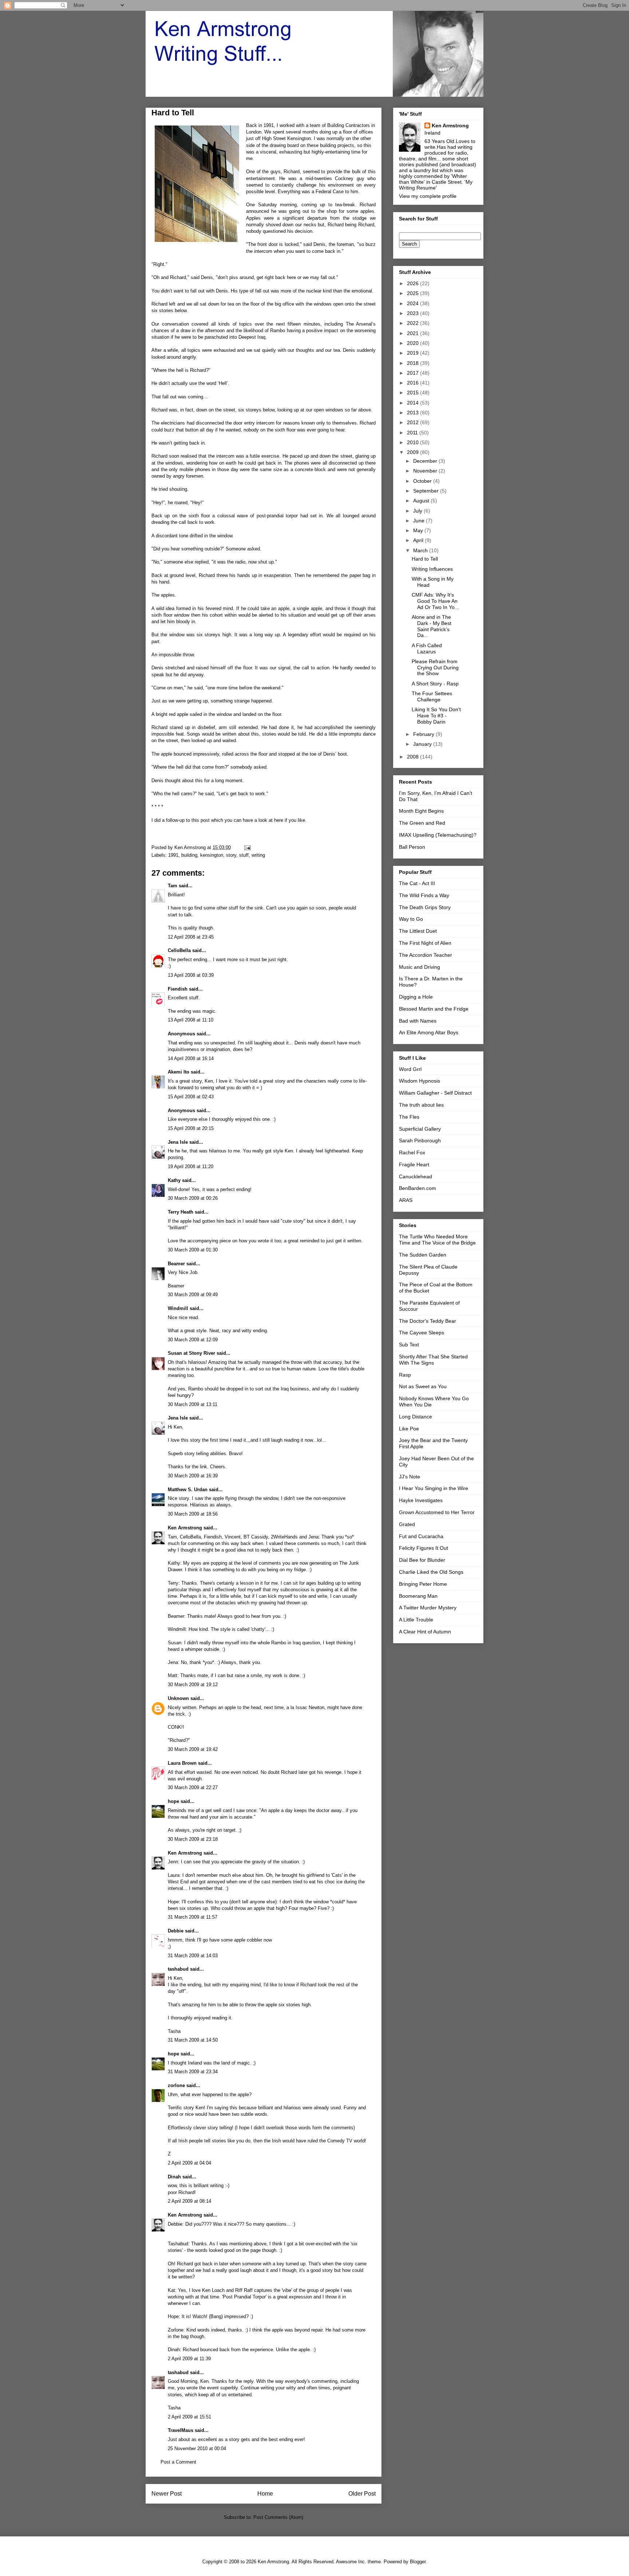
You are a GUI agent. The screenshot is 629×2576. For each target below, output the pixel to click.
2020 (414, 343)
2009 (414, 452)
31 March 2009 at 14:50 (193, 2040)
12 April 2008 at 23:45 (191, 937)
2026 (414, 283)
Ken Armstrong (185, 1528)
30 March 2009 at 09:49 (193, 1295)
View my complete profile (428, 196)
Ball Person (412, 847)
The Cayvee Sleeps (422, 1333)
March (421, 550)
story (231, 855)
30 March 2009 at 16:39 (193, 1476)
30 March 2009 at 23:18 (193, 1839)
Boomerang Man (418, 1596)
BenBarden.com (418, 1188)
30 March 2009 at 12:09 (193, 1340)
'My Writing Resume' (436, 185)
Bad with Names (418, 1021)
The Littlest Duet (418, 931)
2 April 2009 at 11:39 (189, 2359)
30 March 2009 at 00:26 (193, 1198)
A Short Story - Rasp (435, 684)
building (189, 855)
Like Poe (409, 1429)
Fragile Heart (414, 1164)
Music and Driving (420, 967)
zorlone (176, 2085)
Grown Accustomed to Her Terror (437, 1512)
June (420, 521)
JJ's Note (410, 1477)
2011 (413, 433)
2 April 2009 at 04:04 (189, 2163)
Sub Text (409, 1345)
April (419, 540)
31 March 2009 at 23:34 (193, 2072)
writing (258, 855)
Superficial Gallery (420, 1129)
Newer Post (167, 2494)
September (427, 491)
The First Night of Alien (425, 943)
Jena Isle (178, 1142)
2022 (414, 323)
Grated (407, 1524)
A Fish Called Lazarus (427, 648)
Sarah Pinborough (420, 1140)
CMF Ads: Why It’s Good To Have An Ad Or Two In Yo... (435, 601)
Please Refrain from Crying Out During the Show (435, 668)
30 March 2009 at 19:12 (193, 1685)
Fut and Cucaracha (421, 1536)
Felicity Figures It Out (424, 1548)
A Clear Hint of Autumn (425, 1632)
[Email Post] (247, 847)
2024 (414, 303)
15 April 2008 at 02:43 (191, 1097)
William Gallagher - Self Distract (435, 1093)
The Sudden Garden (423, 1255)
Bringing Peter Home (423, 1584)
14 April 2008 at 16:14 (191, 1058)
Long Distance (416, 1417)
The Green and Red (422, 823)
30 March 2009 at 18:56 (193, 1514)
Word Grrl (410, 1069)
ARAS (406, 1200)
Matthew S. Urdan (188, 1490)
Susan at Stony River (191, 1353)
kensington (212, 855)
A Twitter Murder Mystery (428, 1608)
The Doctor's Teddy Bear (428, 1321)
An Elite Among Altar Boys (429, 1032)
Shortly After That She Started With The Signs (433, 1360)
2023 (414, 313)
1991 (173, 855)
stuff (244, 855)
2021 (414, 333)
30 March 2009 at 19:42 (193, 1749)
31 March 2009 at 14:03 (193, 1956)
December (426, 461)
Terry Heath (181, 1212)
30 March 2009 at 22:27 (193, 1787)
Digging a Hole (416, 997)
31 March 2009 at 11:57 (193, 1917)
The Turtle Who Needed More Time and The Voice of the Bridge (437, 1240)
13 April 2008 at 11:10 (191, 1020)
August (422, 501)
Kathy (174, 1180)
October (423, 481)
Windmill (178, 1308)
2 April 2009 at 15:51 (189, 2417)
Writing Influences (432, 569)
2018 (414, 363)
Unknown (178, 1698)
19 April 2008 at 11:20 (191, 1166)
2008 (414, 757)
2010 (414, 442)
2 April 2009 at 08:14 (189, 2201)
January (423, 744)
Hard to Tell (425, 559)
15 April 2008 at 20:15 (191, 1128)
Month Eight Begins (421, 811)
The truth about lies (421, 1105)
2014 (414, 403)
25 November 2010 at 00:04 (197, 2448)
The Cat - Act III (417, 883)
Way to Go (411, 919)
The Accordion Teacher (426, 955)
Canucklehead (416, 1176)
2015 (414, 393)
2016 (414, 383)
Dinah (174, 2177)
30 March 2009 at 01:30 (193, 1250)
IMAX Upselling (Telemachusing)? (438, 835)
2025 (414, 293)
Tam (173, 886)
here (279, 820)
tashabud (178, 1969)
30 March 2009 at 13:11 (193, 1404)
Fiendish (178, 989)
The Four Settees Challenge (432, 696)
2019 (414, 353)
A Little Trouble (416, 1620)
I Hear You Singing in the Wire (434, 1488)
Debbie (176, 1931)
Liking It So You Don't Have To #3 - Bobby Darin (436, 716)
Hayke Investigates (421, 1500)
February (424, 734)
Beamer (176, 1264)
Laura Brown (182, 1763)
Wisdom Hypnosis (420, 1081)
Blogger (418, 2562)
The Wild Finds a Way (424, 895)
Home (265, 2494)
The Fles (409, 1117)
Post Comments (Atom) (278, 2517)
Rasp (405, 1375)
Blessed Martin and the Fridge (434, 1009)
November (426, 471)
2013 (414, 413)
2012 (414, 422)
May (419, 530)
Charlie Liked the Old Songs (431, 1572)
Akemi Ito (179, 1072)
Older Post (362, 2494)
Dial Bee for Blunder (422, 1560)
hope (173, 1801)
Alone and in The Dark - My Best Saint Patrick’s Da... (432, 626)
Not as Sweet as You (423, 1386)
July (418, 511)
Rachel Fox (412, 1152)
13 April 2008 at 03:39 (191, 975)
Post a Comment (178, 2462)
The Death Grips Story (425, 907)
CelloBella (179, 950)
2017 (414, 373)
